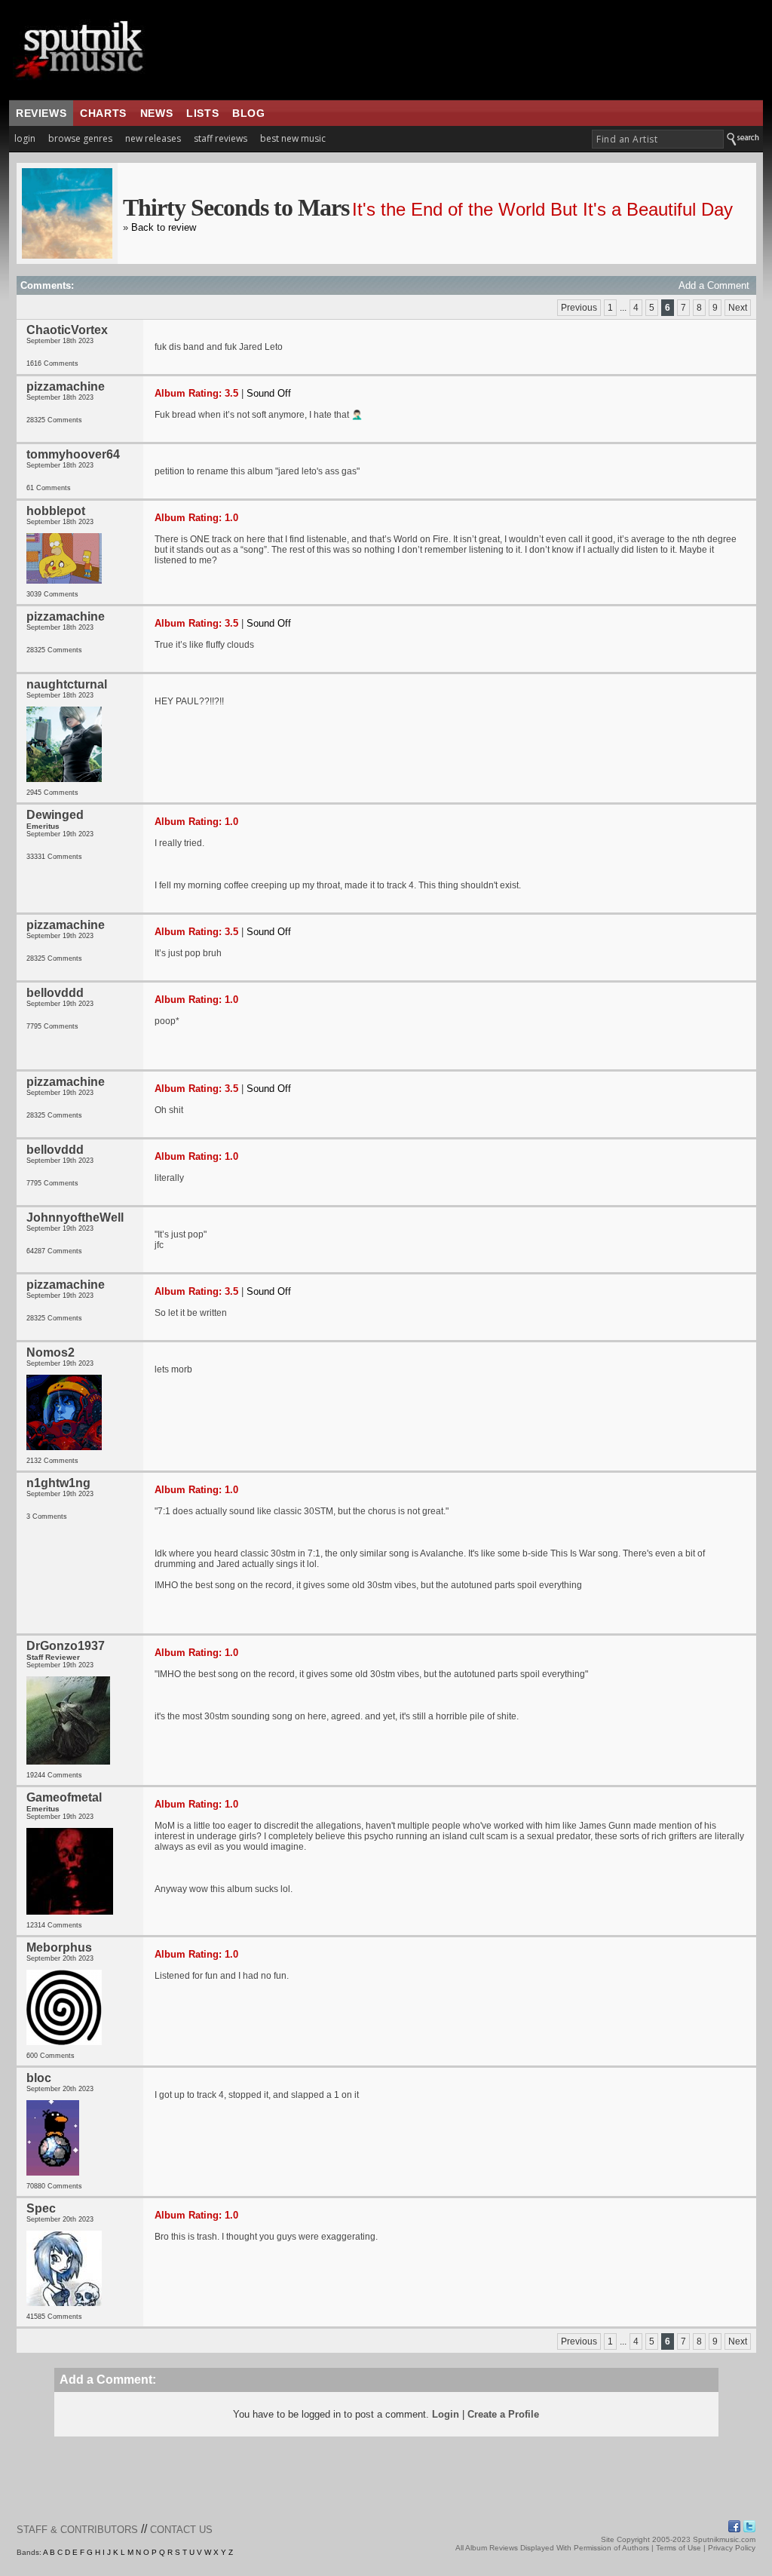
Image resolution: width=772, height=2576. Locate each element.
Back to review (164, 227)
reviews (41, 113)
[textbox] (658, 139)
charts (103, 113)
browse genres (80, 138)
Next (738, 308)
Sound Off (269, 393)
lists (202, 113)
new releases (153, 138)
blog (248, 113)
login (25, 138)
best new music (293, 138)
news (156, 113)
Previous (579, 308)
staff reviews (221, 138)
